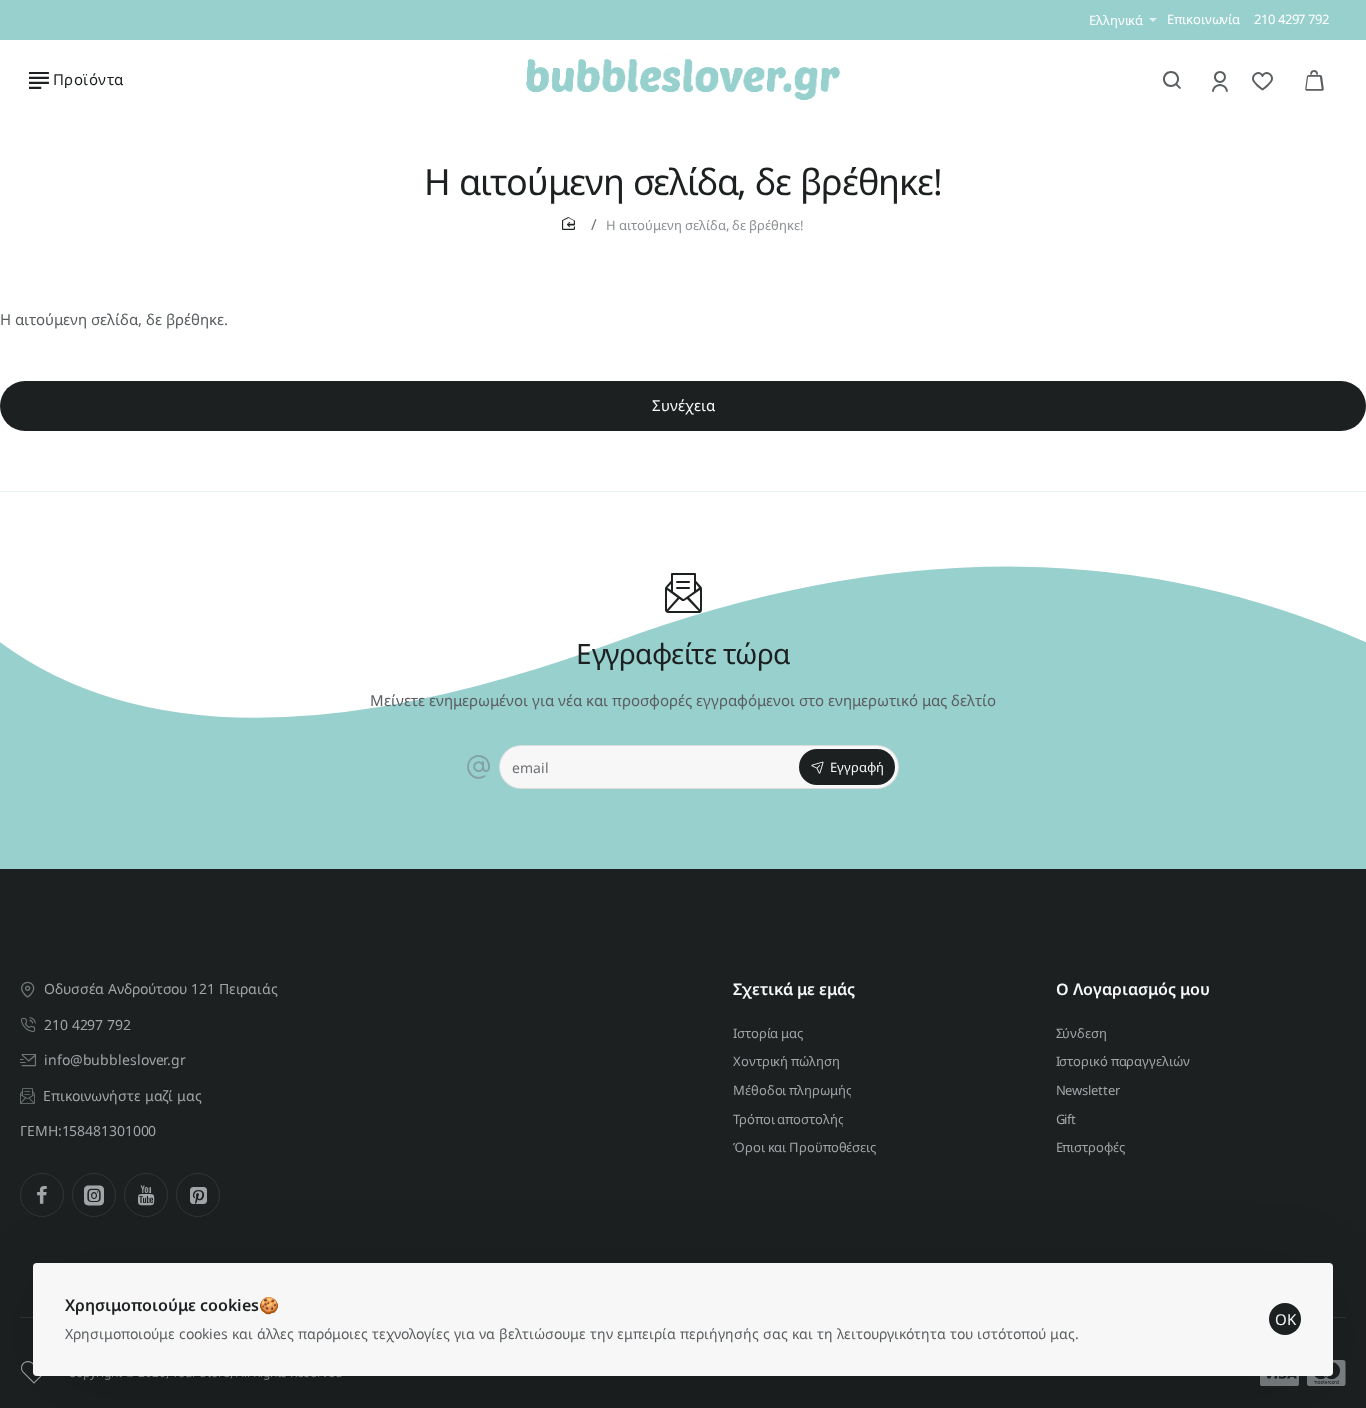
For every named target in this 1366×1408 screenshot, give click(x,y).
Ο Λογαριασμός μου (1133, 989)
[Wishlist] (1264, 80)
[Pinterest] (198, 1195)
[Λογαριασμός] (1221, 80)
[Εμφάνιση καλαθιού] (1314, 80)
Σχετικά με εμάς (794, 989)
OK (1285, 1319)
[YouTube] (146, 1195)
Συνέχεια (683, 405)
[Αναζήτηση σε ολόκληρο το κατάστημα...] (1172, 80)
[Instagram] (94, 1195)
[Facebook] (42, 1195)
